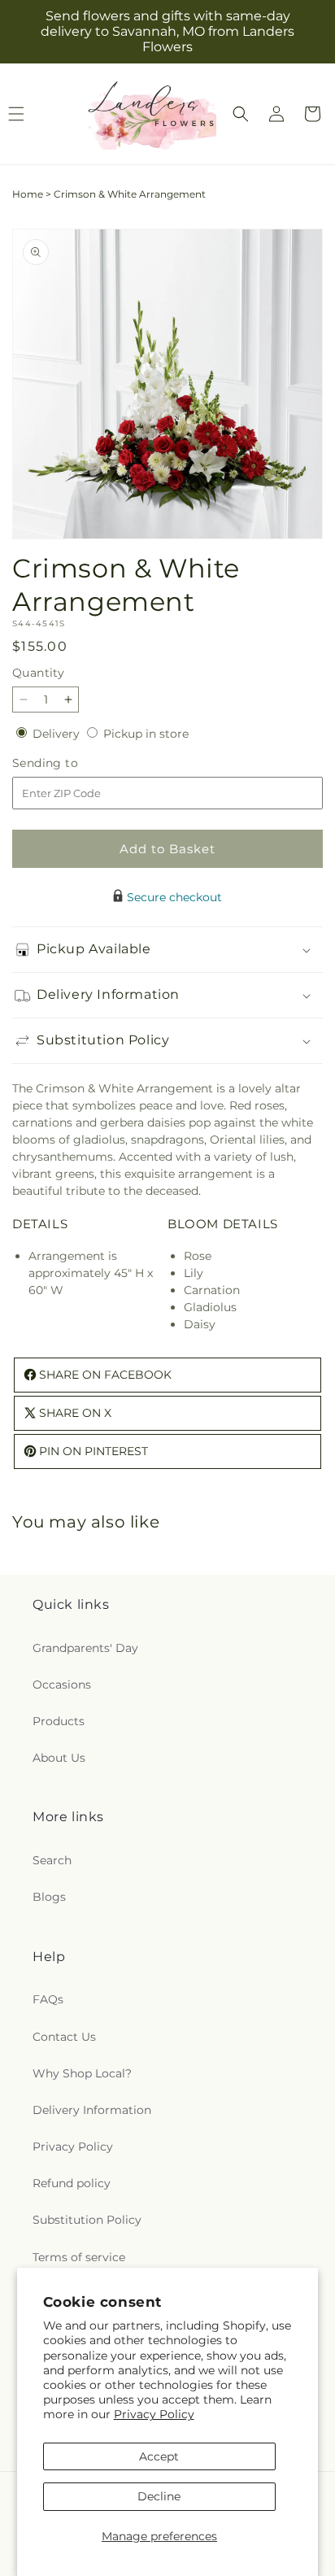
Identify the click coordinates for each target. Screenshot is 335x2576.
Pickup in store (146, 734)
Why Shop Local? (82, 2073)
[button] (241, 114)
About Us (59, 1758)
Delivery (58, 734)
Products (59, 1721)
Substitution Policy (87, 2220)
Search (52, 1860)
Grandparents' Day (85, 1648)
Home (28, 194)
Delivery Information (92, 2110)
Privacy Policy (154, 2414)
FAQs (48, 1999)
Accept (159, 2456)
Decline (159, 2496)
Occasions (62, 1685)
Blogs (49, 1897)
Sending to (70, 763)
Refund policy (72, 2183)
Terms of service (79, 2257)
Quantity (38, 673)
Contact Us (64, 2037)
